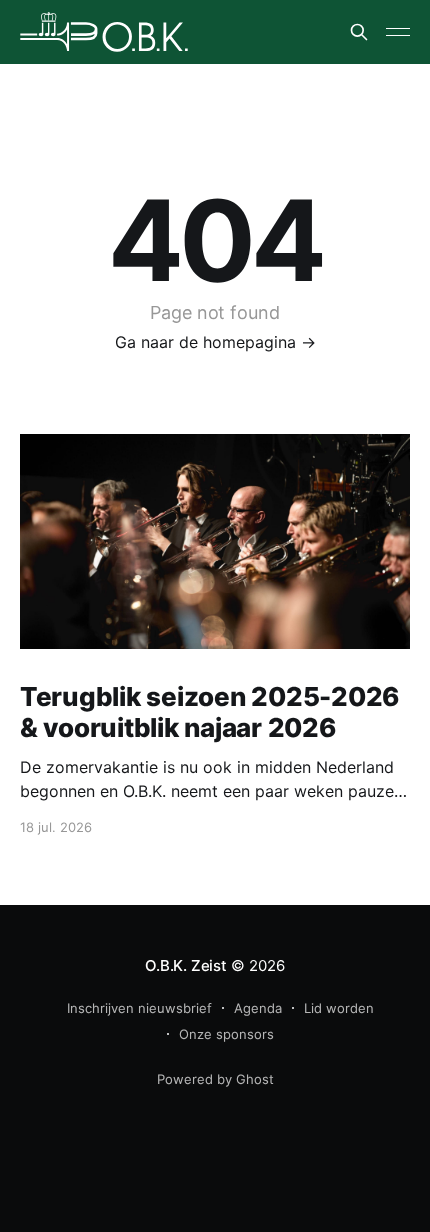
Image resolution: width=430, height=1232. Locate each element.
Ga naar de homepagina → (215, 342)
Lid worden (339, 1008)
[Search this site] (359, 32)
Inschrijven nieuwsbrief (139, 1008)
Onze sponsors (226, 1034)
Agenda (258, 1008)
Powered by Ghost (215, 1079)
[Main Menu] (398, 32)
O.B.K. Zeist (185, 965)
